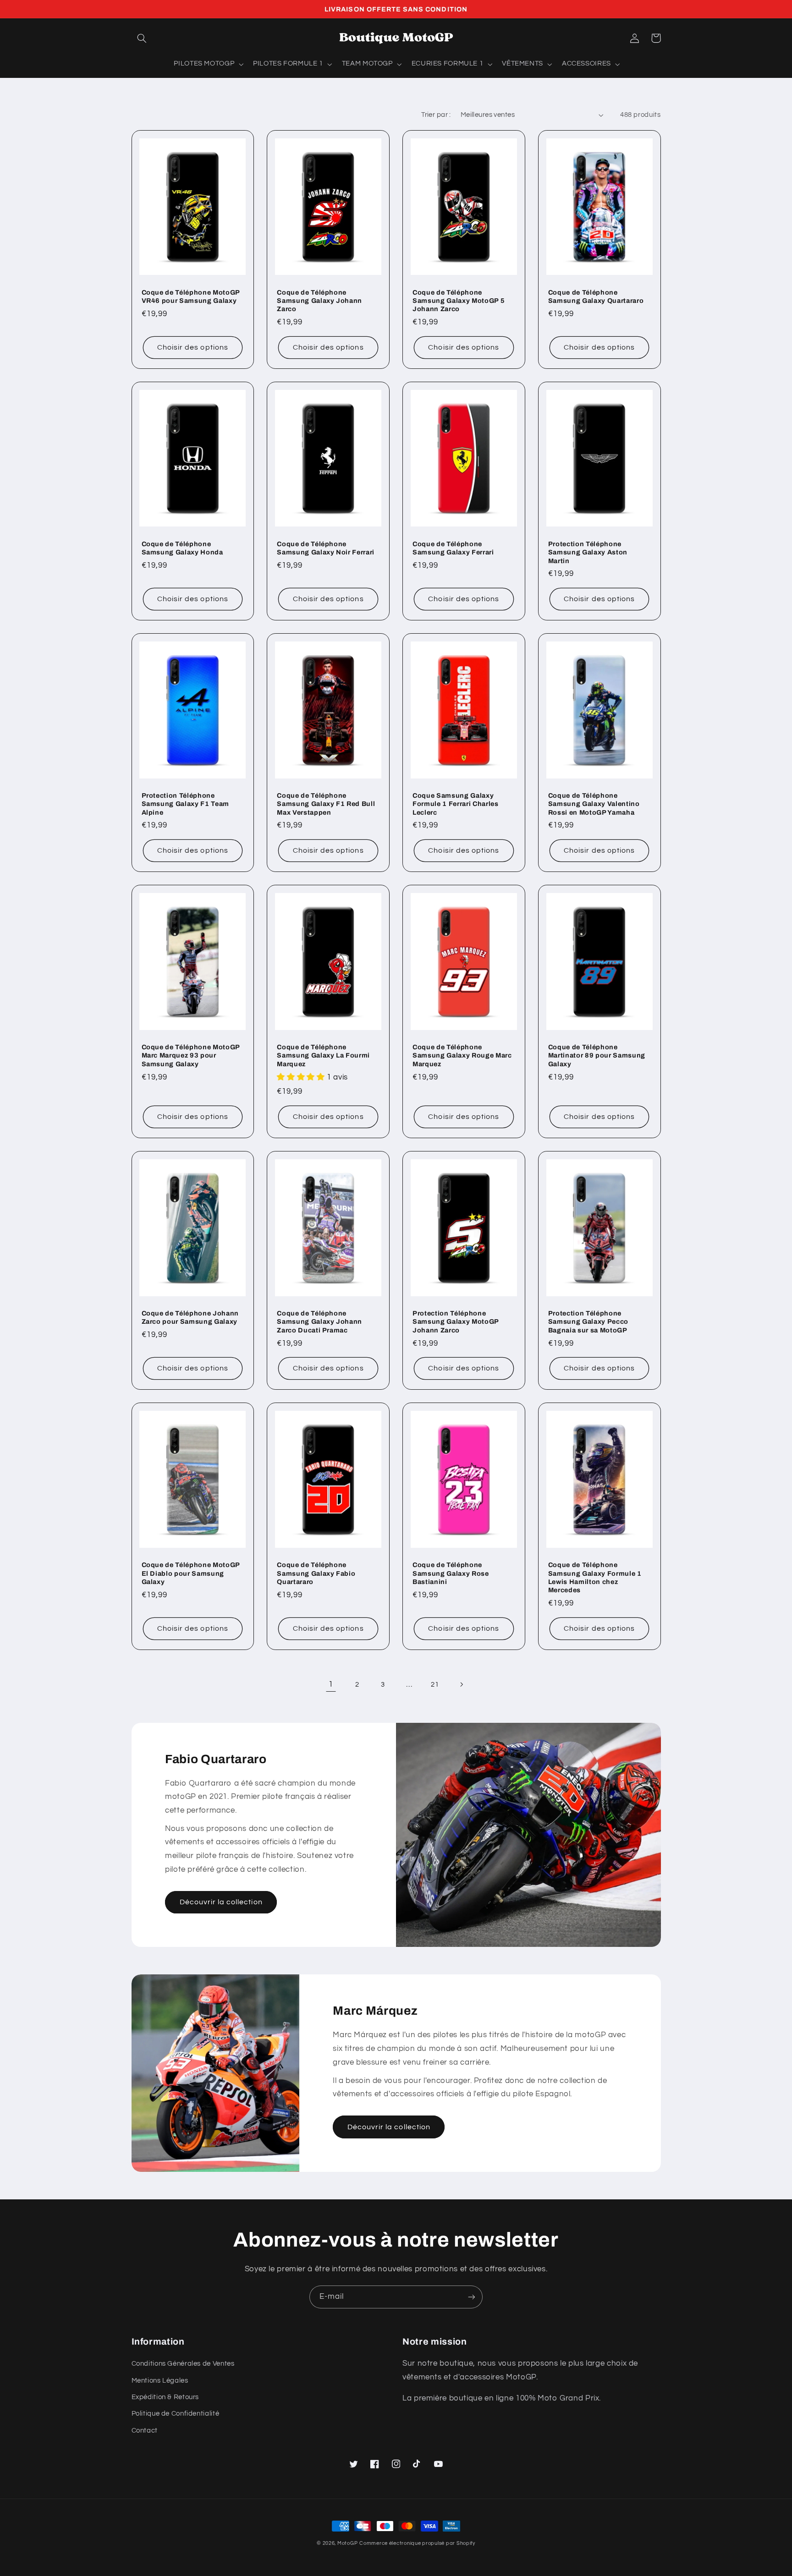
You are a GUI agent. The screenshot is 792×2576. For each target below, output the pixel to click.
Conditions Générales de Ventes (183, 2364)
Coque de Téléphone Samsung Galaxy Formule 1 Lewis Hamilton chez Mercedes (595, 1577)
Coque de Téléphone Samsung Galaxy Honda (182, 548)
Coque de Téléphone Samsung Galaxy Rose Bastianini (451, 1573)
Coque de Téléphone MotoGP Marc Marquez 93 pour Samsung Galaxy (191, 1055)
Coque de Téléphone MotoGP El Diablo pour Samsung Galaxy (191, 1573)
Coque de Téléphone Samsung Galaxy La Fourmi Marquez (323, 1055)
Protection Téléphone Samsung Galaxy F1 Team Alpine (186, 804)
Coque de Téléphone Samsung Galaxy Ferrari (453, 548)
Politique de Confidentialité (176, 2414)
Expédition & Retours (165, 2397)
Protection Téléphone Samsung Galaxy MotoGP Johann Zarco (456, 1322)
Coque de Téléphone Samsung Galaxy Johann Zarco (319, 301)
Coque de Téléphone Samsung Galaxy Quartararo (596, 296)
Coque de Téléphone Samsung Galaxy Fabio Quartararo (316, 1573)
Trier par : (436, 115)
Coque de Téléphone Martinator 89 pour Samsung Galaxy (597, 1055)
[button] (142, 38)
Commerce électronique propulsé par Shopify (417, 2543)
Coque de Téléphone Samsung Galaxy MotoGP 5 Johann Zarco (459, 301)
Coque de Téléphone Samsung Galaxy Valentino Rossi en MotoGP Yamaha (594, 804)
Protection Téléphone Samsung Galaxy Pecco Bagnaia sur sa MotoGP (588, 1322)
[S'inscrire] (472, 2297)
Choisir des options (193, 347)
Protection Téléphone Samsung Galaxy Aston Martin (588, 552)
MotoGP (347, 2543)
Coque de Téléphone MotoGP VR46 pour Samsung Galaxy (191, 296)
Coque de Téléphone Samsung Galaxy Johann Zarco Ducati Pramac (319, 1322)
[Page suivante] (461, 1684)
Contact (145, 2431)
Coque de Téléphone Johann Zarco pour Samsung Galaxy (190, 1317)
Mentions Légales (160, 2381)
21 (435, 1685)
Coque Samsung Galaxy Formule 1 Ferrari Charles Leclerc (456, 804)
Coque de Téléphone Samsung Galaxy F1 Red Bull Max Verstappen (326, 804)
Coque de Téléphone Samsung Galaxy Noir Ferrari (326, 548)
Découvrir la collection (221, 1902)
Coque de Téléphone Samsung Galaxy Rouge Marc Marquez (462, 1055)
